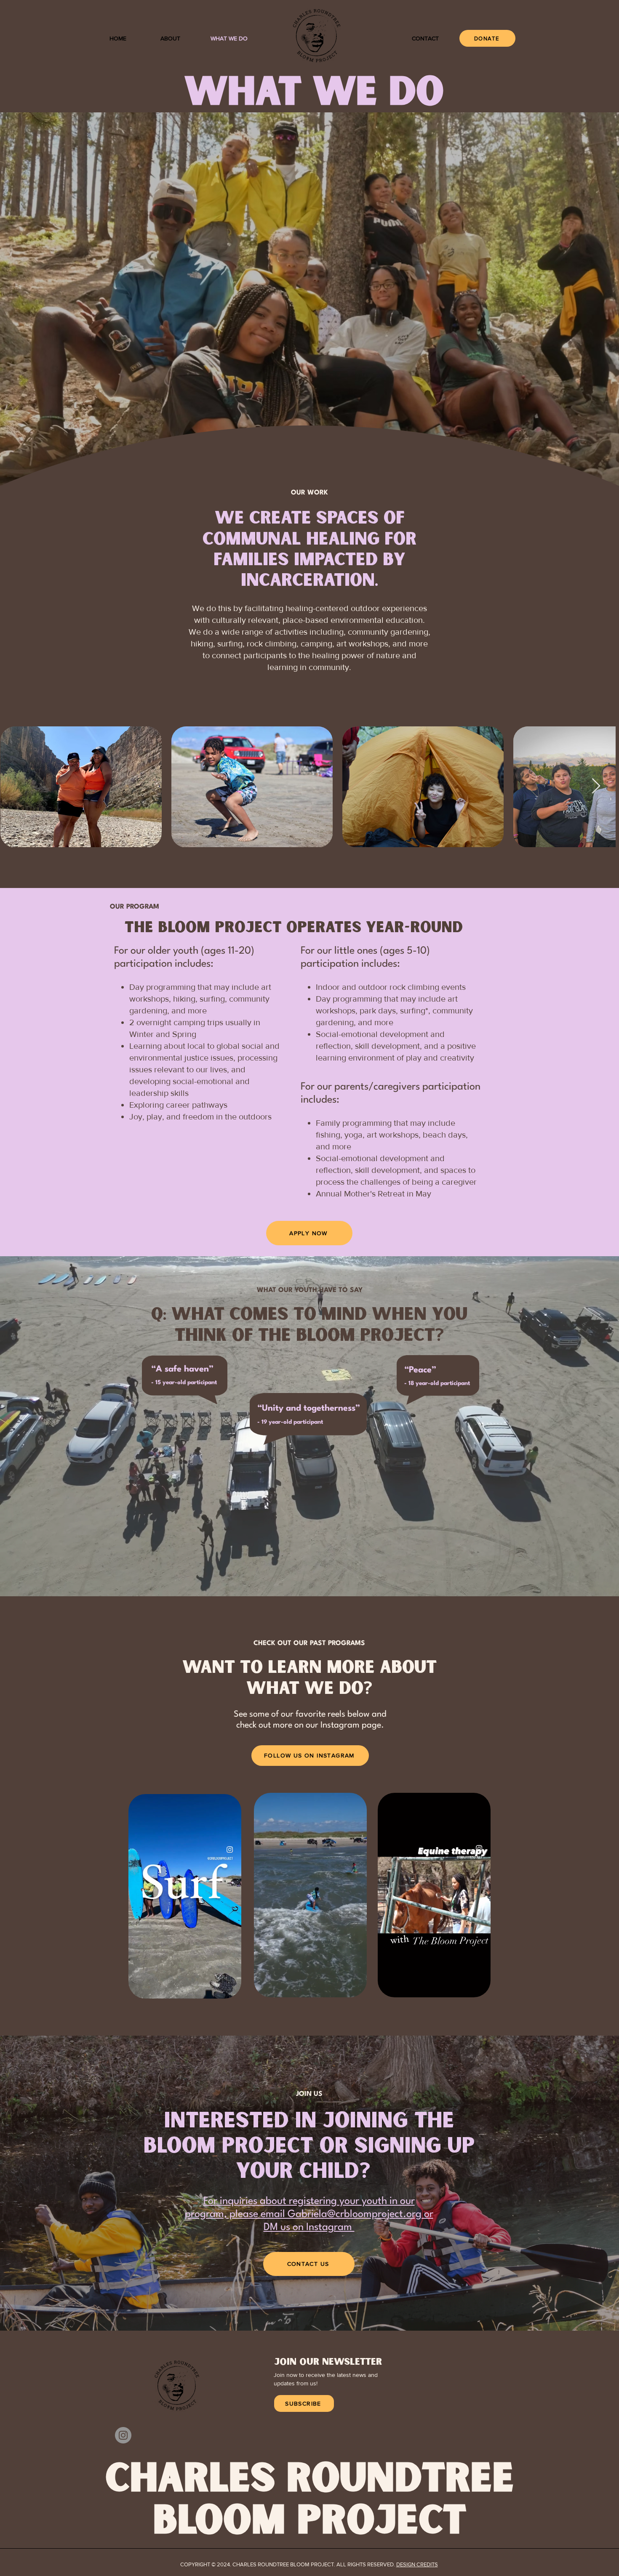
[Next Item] (604, 786)
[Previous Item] (15, 786)
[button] (231, 1989)
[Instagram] (123, 2435)
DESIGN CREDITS (417, 2564)
